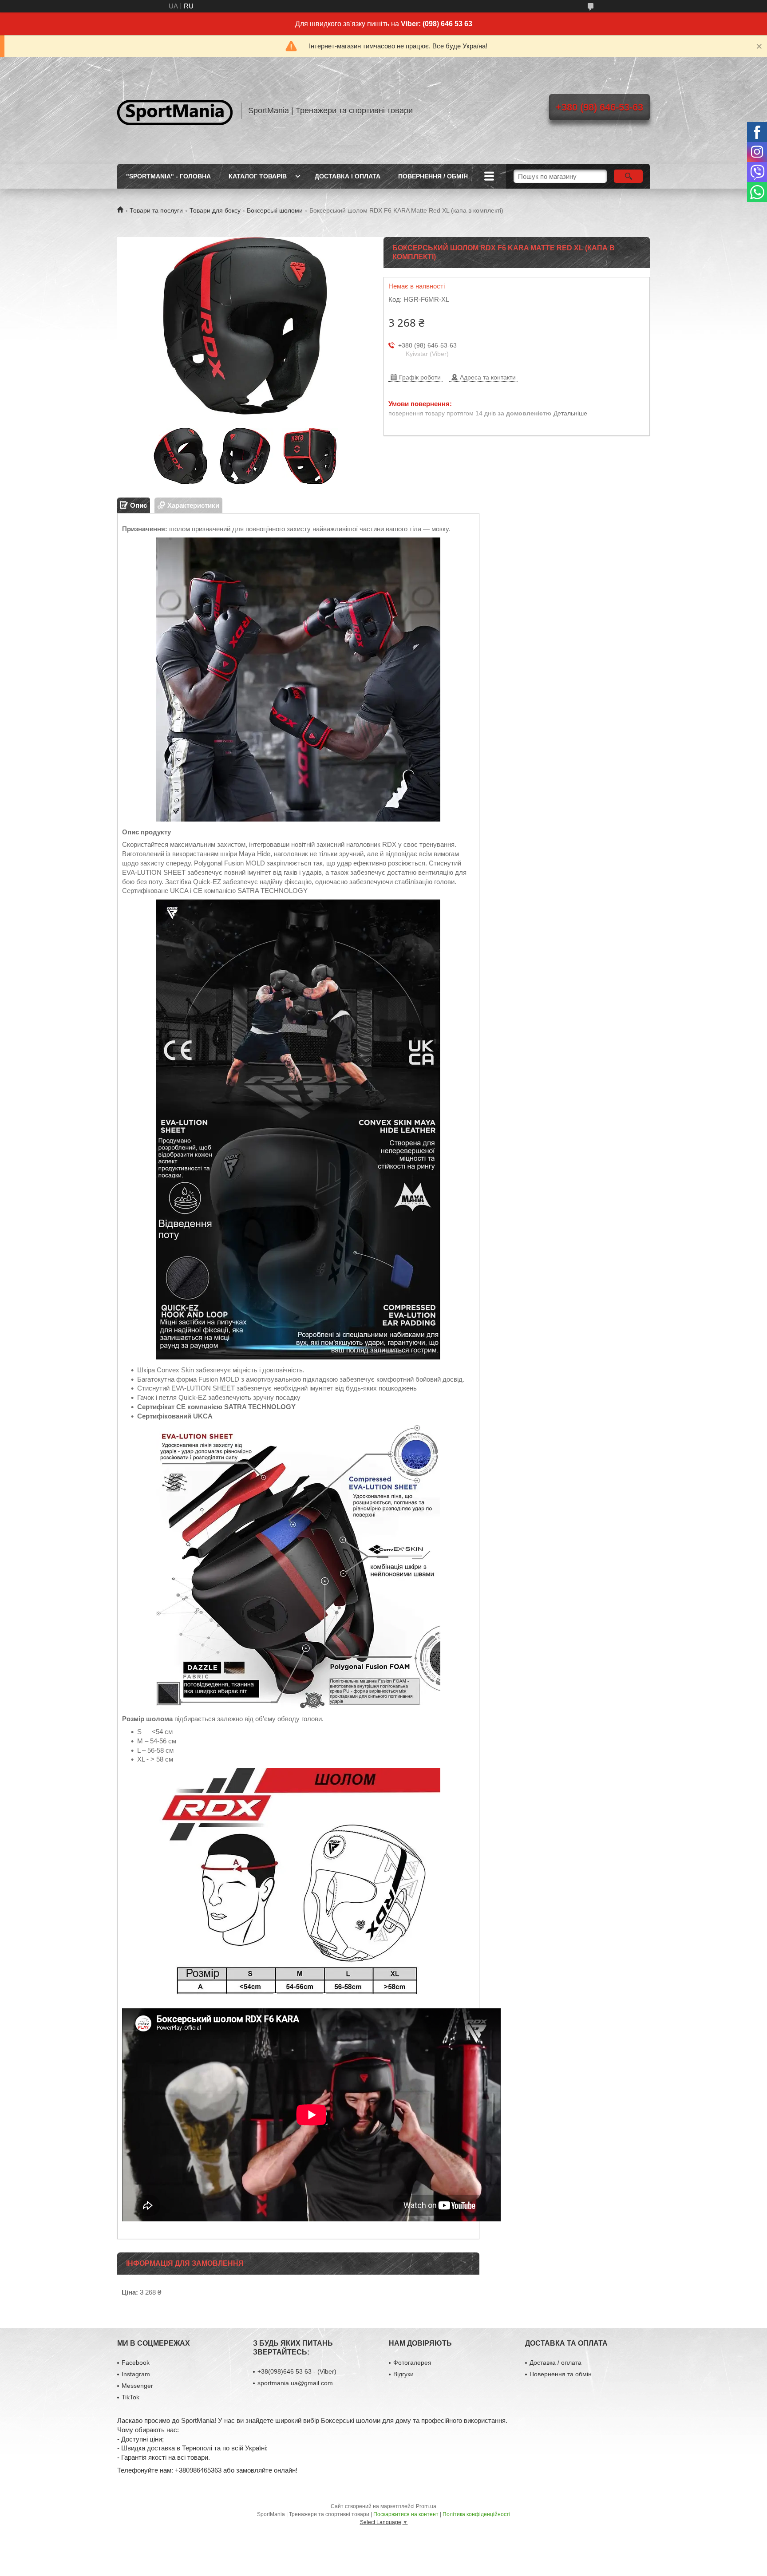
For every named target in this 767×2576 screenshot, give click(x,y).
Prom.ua (426, 2506)
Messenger (137, 2386)
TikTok (130, 2397)
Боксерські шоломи (275, 210)
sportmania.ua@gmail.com (295, 2383)
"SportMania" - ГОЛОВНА (168, 176)
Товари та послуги (156, 210)
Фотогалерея (412, 2363)
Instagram (136, 2374)
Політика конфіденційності (476, 2514)
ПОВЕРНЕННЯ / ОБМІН (433, 176)
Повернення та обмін (561, 2374)
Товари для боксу (215, 210)
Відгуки (403, 2374)
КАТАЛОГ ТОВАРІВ (258, 176)
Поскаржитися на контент (406, 2514)
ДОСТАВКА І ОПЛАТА (348, 176)
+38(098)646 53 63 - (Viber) (297, 2371)
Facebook (136, 2363)
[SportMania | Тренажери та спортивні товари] (175, 111)
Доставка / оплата (555, 2363)
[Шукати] (628, 176)
